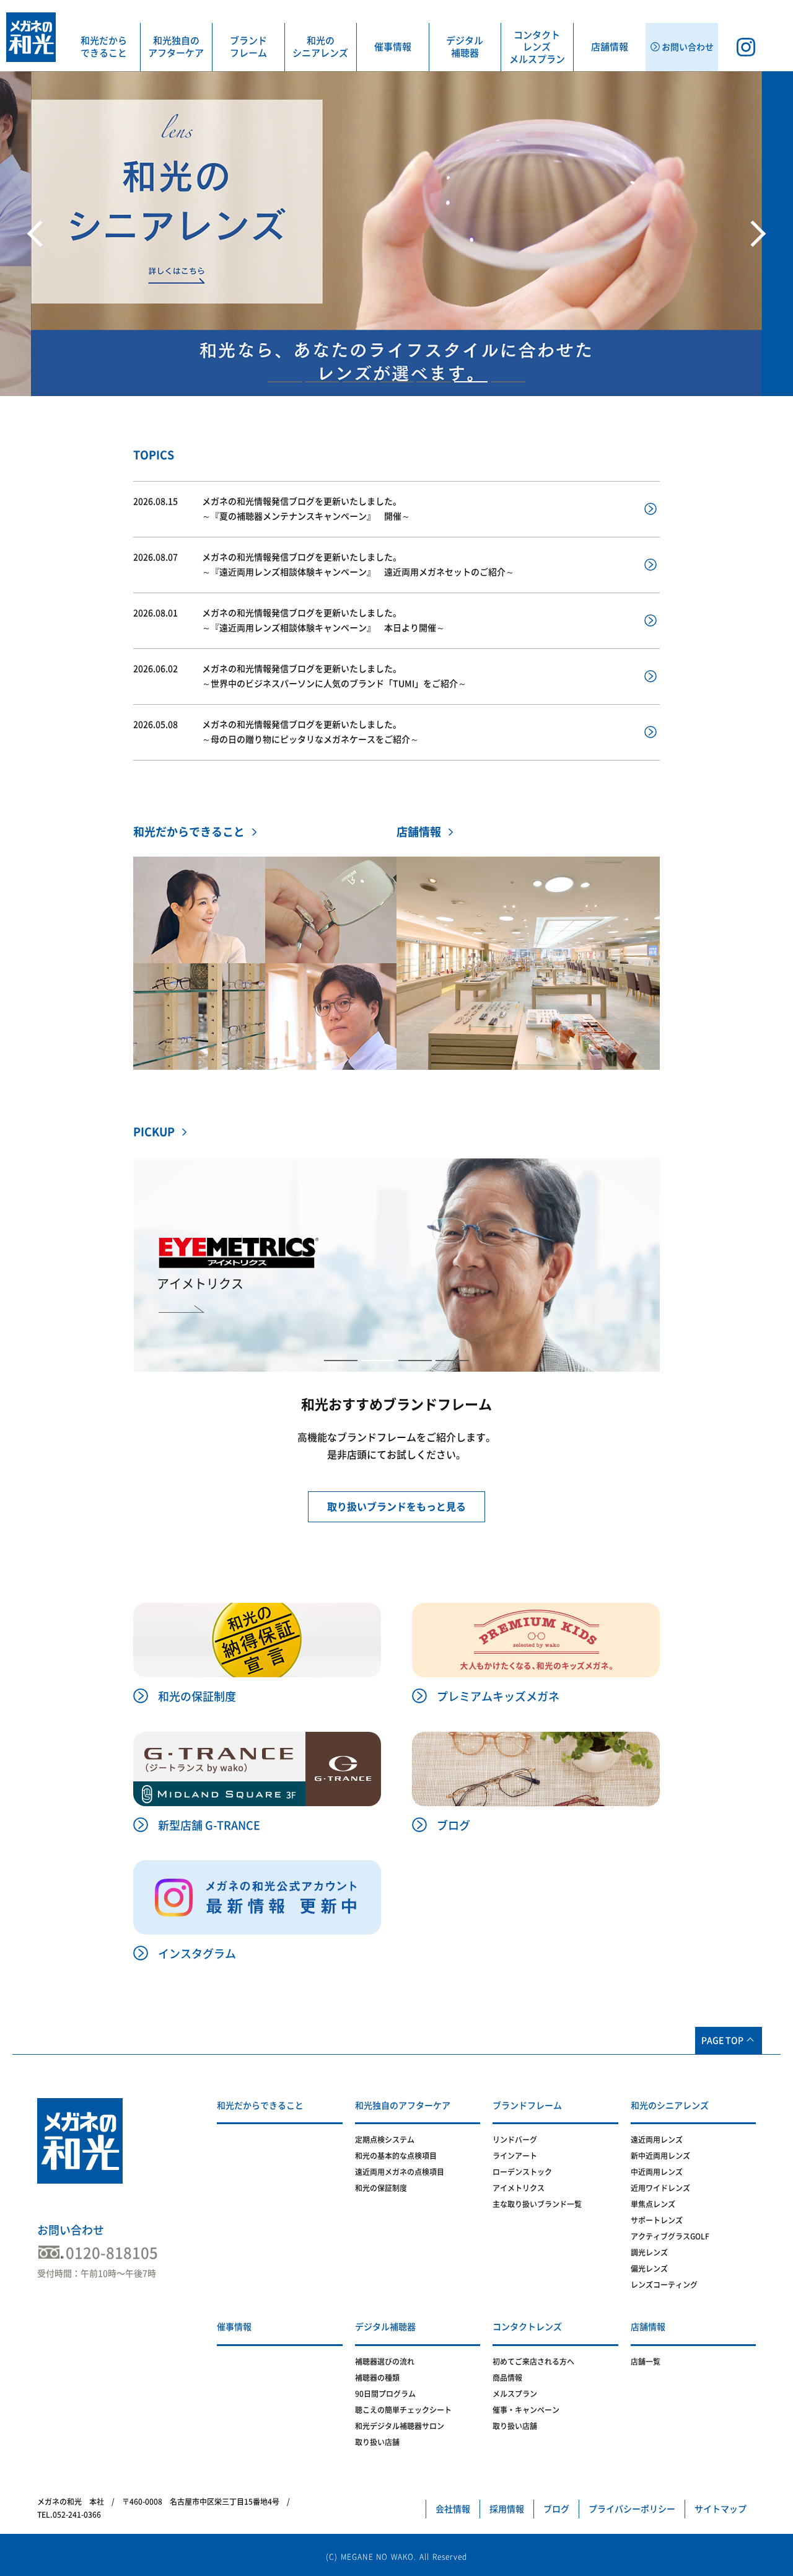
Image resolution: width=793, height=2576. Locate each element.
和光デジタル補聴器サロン (400, 2426)
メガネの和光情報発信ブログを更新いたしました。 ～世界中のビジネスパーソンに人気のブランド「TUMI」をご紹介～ (300, 677)
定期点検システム (385, 2140)
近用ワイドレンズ (660, 2188)
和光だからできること (104, 47)
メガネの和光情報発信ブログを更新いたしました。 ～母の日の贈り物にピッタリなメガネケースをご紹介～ (276, 732)
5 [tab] (434, 382)
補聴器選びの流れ (385, 2362)
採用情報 (507, 2509)
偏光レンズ (649, 2269)
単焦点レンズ (653, 2204)
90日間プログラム (385, 2394)
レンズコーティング (664, 2285)
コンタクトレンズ (527, 2327)
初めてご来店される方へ (533, 2362)
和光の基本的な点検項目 (396, 2156)
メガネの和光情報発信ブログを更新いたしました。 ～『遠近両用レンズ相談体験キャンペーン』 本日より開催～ (289, 621)
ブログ (556, 2509)
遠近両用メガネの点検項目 (400, 2172)
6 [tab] (471, 382)
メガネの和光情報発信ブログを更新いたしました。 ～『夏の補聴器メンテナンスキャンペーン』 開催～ (272, 509)
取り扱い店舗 (377, 2442)
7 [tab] (508, 382)
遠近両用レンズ (657, 2140)
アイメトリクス (519, 2188)
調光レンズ (649, 2252)
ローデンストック (522, 2172)
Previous (37, 234)
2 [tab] (322, 382)
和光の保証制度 (381, 2188)
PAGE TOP (722, 2040)
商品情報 (507, 2378)
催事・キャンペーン (526, 2410)
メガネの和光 (31, 37)
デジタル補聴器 (465, 47)
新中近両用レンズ (660, 2156)
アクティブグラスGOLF (670, 2236)
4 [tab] (396, 382)
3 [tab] (359, 382)
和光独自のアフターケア (176, 47)
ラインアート (515, 2156)
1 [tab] (285, 382)
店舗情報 (610, 47)
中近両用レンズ (657, 2172)
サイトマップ (721, 2509)
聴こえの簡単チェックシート (403, 2410)
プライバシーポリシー (632, 2509)
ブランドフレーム (248, 47)
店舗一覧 (646, 2362)
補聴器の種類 (377, 2378)
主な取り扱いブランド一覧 (537, 2204)
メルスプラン (515, 2394)
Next (756, 234)
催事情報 (393, 47)
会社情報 (453, 2509)
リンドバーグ (515, 2140)
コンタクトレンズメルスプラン (537, 47)
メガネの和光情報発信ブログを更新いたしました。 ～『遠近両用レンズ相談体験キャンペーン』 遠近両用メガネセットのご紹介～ (324, 565)
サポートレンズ (657, 2220)
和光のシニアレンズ (320, 47)
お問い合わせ (71, 2230)
